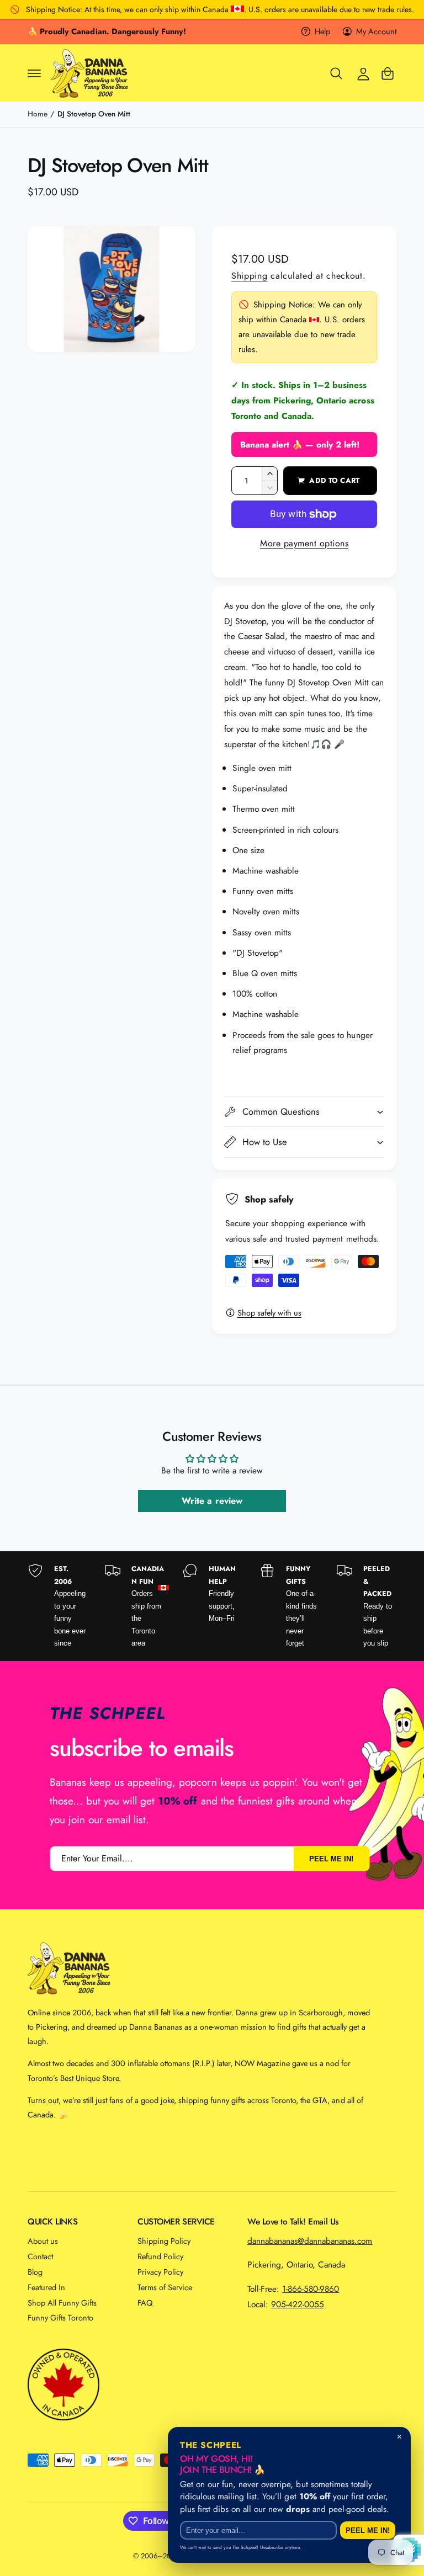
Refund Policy (160, 2256)
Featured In (46, 2287)
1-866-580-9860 (311, 2289)
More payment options (304, 543)
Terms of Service (165, 2287)
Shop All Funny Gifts (62, 2303)
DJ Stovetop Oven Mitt (94, 114)
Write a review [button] (212, 1501)
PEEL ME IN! (331, 1859)
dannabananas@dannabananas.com (310, 2241)
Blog (35, 2272)
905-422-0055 (298, 2304)
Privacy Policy (160, 2272)
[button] (34, 73)
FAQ (145, 2303)
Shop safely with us (269, 1313)
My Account (376, 31)
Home (38, 114)
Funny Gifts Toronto (60, 2317)
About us (43, 2241)
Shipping (250, 276)
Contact (40, 2256)
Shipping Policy (164, 2241)
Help (322, 31)
